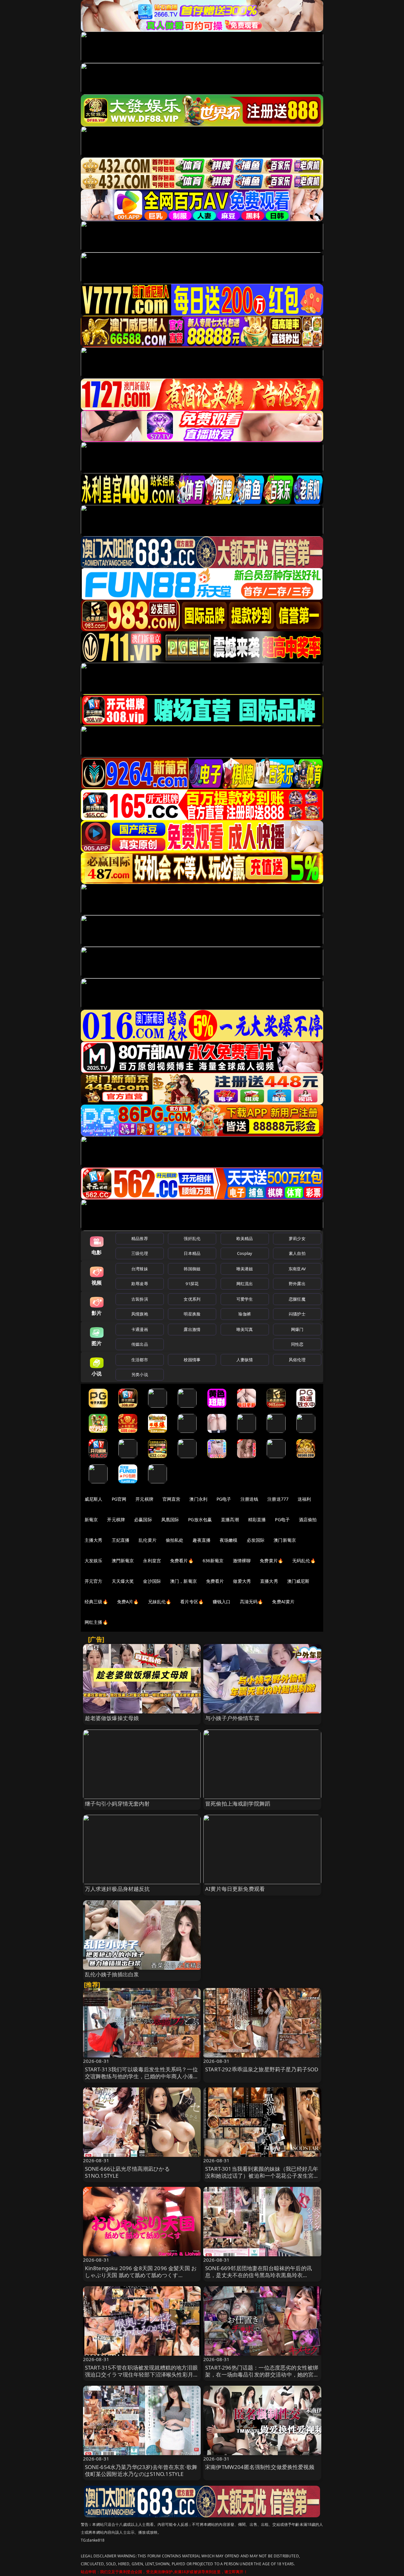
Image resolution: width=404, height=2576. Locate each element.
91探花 (192, 1284)
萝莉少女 (297, 1238)
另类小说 (140, 1374)
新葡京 (91, 1519)
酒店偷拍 (308, 1519)
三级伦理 (140, 1253)
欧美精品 (245, 1238)
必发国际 (256, 1540)
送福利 (304, 1499)
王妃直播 (121, 1540)
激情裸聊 (242, 1561)
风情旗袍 (140, 1314)
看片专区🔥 (192, 1602)
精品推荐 (140, 1238)
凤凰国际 (170, 1519)
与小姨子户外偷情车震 (232, 1718)
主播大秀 (94, 1540)
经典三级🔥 (96, 1602)
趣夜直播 (202, 1540)
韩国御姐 (192, 1269)
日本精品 (192, 1253)
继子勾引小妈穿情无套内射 (117, 1804)
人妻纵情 (245, 1360)
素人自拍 (297, 1253)
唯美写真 (245, 1329)
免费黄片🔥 (271, 1561)
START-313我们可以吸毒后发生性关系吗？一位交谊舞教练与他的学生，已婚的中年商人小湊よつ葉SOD (142, 2076)
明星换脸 (192, 1314)
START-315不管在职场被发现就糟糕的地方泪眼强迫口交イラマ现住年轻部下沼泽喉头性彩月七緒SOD (142, 2374)
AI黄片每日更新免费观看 (235, 1889)
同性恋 (297, 1344)
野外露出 (297, 1284)
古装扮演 (140, 1299)
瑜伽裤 (244, 1314)
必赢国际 (143, 1519)
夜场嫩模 (229, 1540)
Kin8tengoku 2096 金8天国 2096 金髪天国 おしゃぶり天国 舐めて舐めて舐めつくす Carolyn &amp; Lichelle (141, 2275)
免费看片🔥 (182, 1561)
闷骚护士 (297, 1314)
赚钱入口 (222, 1602)
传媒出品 (140, 1344)
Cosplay (245, 1253)
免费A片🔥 (128, 1602)
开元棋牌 (144, 1499)
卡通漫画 (140, 1329)
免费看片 (215, 1581)
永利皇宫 (152, 1561)
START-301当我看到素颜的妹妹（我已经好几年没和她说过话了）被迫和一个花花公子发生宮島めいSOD (262, 2176)
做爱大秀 (242, 1581)
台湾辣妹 (140, 1269)
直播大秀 (269, 1581)
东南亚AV (297, 1269)
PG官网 (119, 1499)
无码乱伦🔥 (304, 1561)
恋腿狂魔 (297, 1299)
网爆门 (297, 1329)
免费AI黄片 (283, 1602)
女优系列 (192, 1299)
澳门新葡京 (285, 1540)
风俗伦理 (297, 1360)
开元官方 (94, 1581)
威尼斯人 (94, 1499)
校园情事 (192, 1360)
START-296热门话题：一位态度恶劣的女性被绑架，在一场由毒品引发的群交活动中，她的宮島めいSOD (262, 2374)
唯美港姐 (245, 1269)
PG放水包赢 (200, 1519)
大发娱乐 (94, 1561)
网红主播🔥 (96, 1622)
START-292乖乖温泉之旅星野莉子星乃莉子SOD (262, 2069)
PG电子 (224, 1499)
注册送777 (278, 1499)
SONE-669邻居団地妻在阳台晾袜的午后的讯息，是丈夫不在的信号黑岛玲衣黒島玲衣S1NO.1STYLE (258, 2275)
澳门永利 (198, 1499)
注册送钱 (250, 1499)
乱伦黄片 (148, 1540)
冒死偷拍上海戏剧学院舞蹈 (238, 1804)
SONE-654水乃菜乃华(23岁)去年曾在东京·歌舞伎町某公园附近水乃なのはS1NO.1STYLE (141, 2470)
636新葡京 (213, 1561)
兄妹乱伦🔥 (160, 1602)
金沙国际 (152, 1581)
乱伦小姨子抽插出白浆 (112, 1974)
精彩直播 (257, 1519)
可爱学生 (245, 1299)
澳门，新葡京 (184, 1581)
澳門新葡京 (123, 1561)
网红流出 (245, 1284)
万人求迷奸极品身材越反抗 (117, 1889)
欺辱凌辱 (140, 1284)
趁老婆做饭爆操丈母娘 (112, 1718)
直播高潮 (230, 1519)
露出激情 (192, 1329)
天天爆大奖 (123, 1581)
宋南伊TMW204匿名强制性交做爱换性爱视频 (260, 2467)
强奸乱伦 (192, 1238)
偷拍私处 (175, 1540)
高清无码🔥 (252, 1602)
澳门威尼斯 (298, 1581)
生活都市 (140, 1360)
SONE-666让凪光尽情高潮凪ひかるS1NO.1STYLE (127, 2172)
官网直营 (172, 1499)
